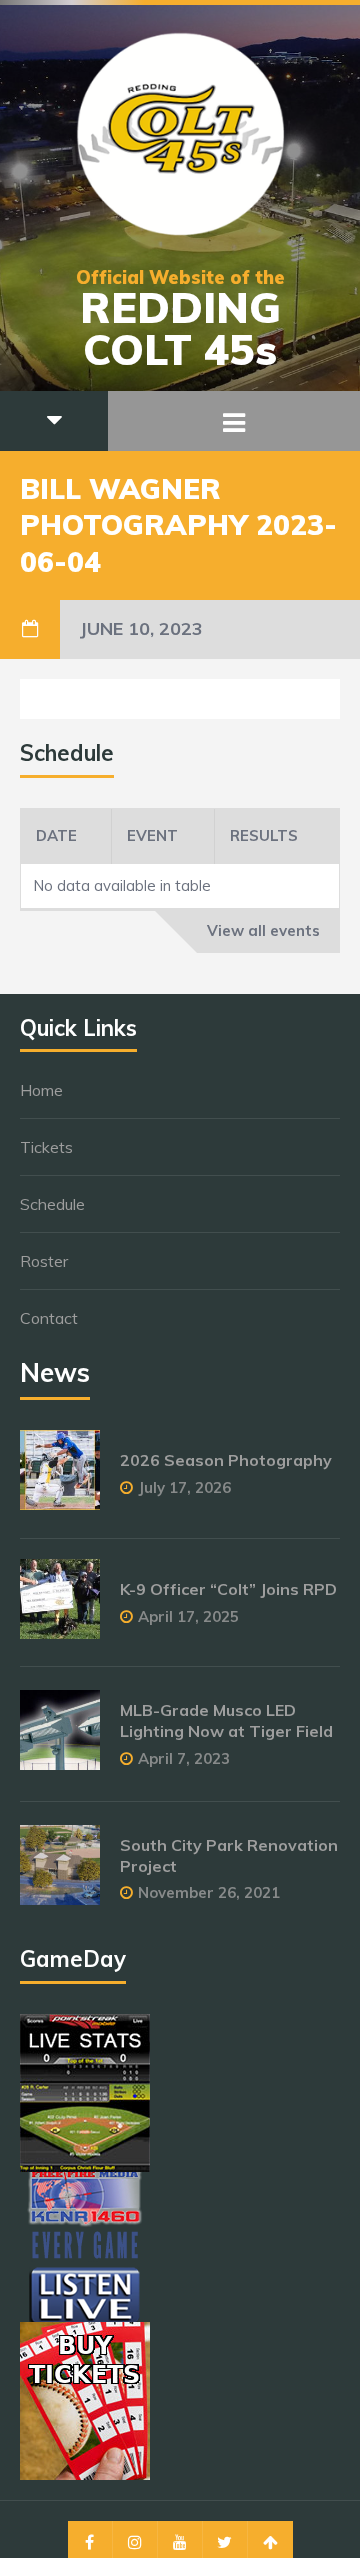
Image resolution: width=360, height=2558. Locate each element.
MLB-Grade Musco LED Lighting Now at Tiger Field (226, 1720)
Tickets (46, 1147)
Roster (44, 1261)
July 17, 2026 (184, 1487)
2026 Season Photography (226, 1460)
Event (152, 835)
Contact (49, 1318)
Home (41, 1090)
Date (56, 835)
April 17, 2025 (188, 1616)
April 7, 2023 (184, 1758)
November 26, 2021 (209, 1892)
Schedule (52, 1204)
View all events (263, 930)
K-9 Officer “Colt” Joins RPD (228, 1589)
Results (264, 835)
